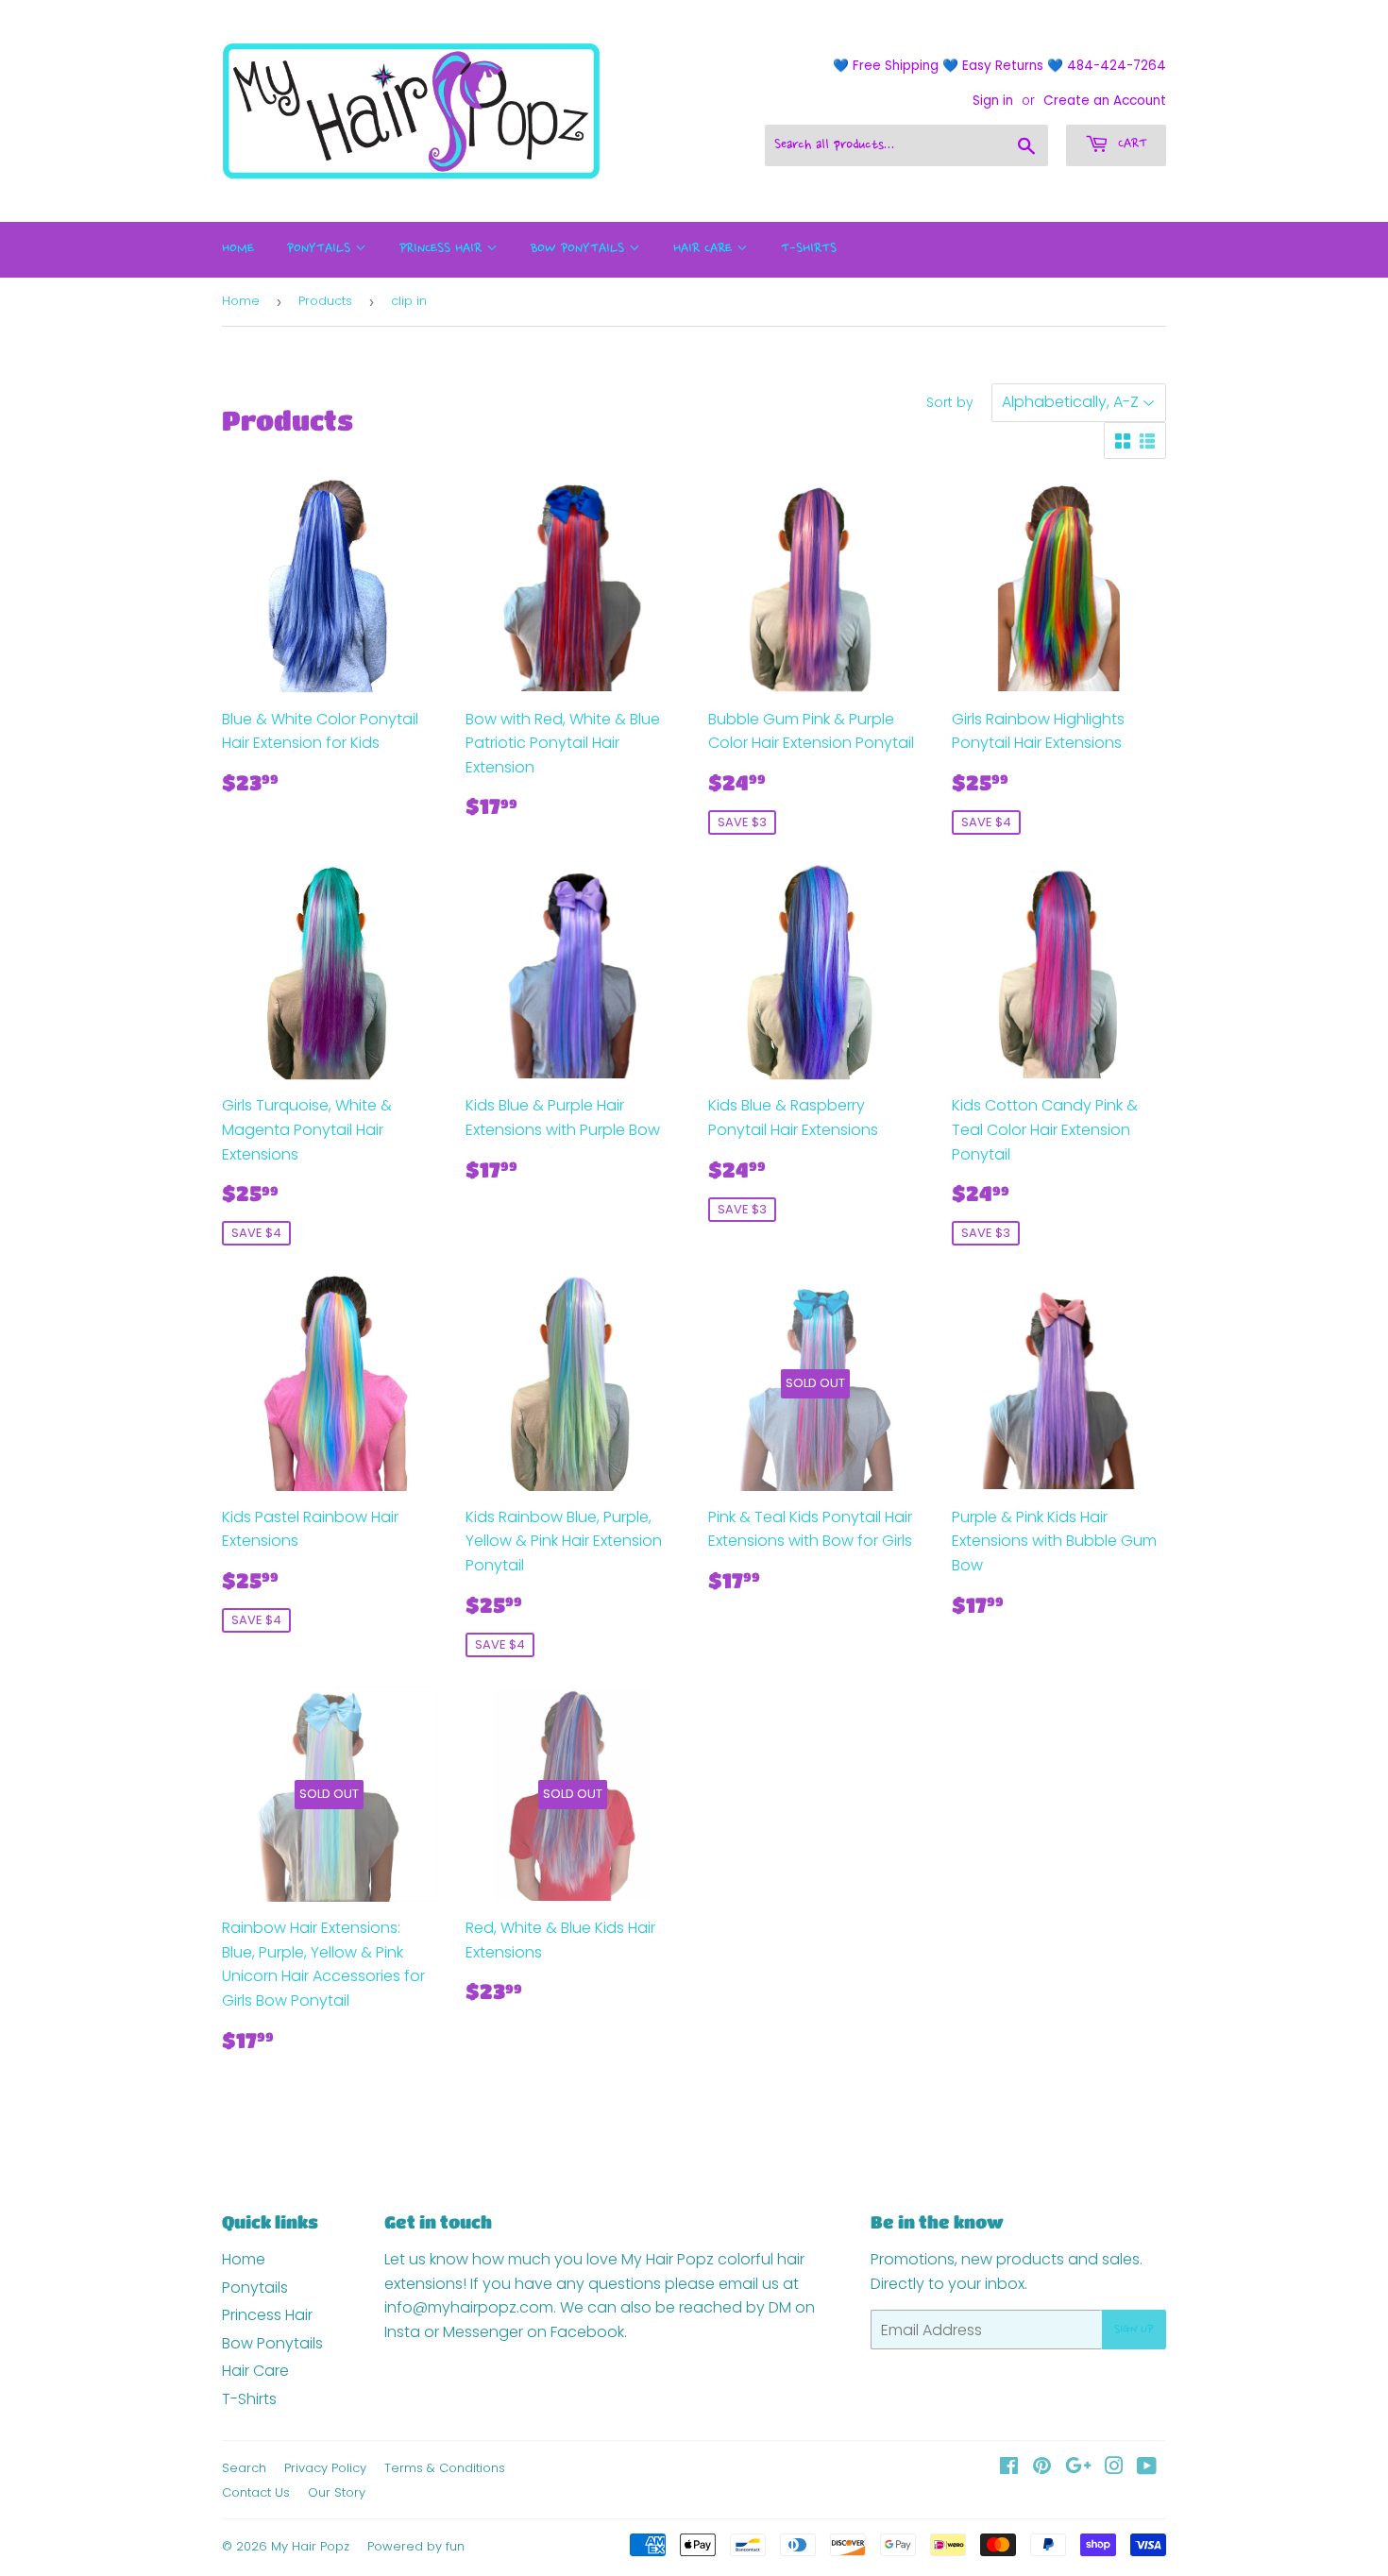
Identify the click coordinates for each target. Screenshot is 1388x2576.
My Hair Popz (310, 2546)
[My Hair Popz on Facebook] (1009, 2468)
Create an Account (1105, 101)
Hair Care (705, 249)
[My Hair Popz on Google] (1078, 2468)
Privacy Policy (325, 2468)
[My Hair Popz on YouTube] (1147, 2468)
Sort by (950, 402)
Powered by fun (416, 2546)
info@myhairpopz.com (469, 2307)
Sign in (993, 101)
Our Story (337, 2492)
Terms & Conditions (445, 2468)
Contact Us (256, 2492)
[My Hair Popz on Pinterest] (1042, 2468)
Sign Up (1134, 2330)
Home (238, 249)
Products (325, 301)
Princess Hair (443, 249)
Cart (1130, 144)
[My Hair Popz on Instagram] (1114, 2468)
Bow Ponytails (580, 249)
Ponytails (321, 249)
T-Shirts (809, 249)
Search (244, 2468)
